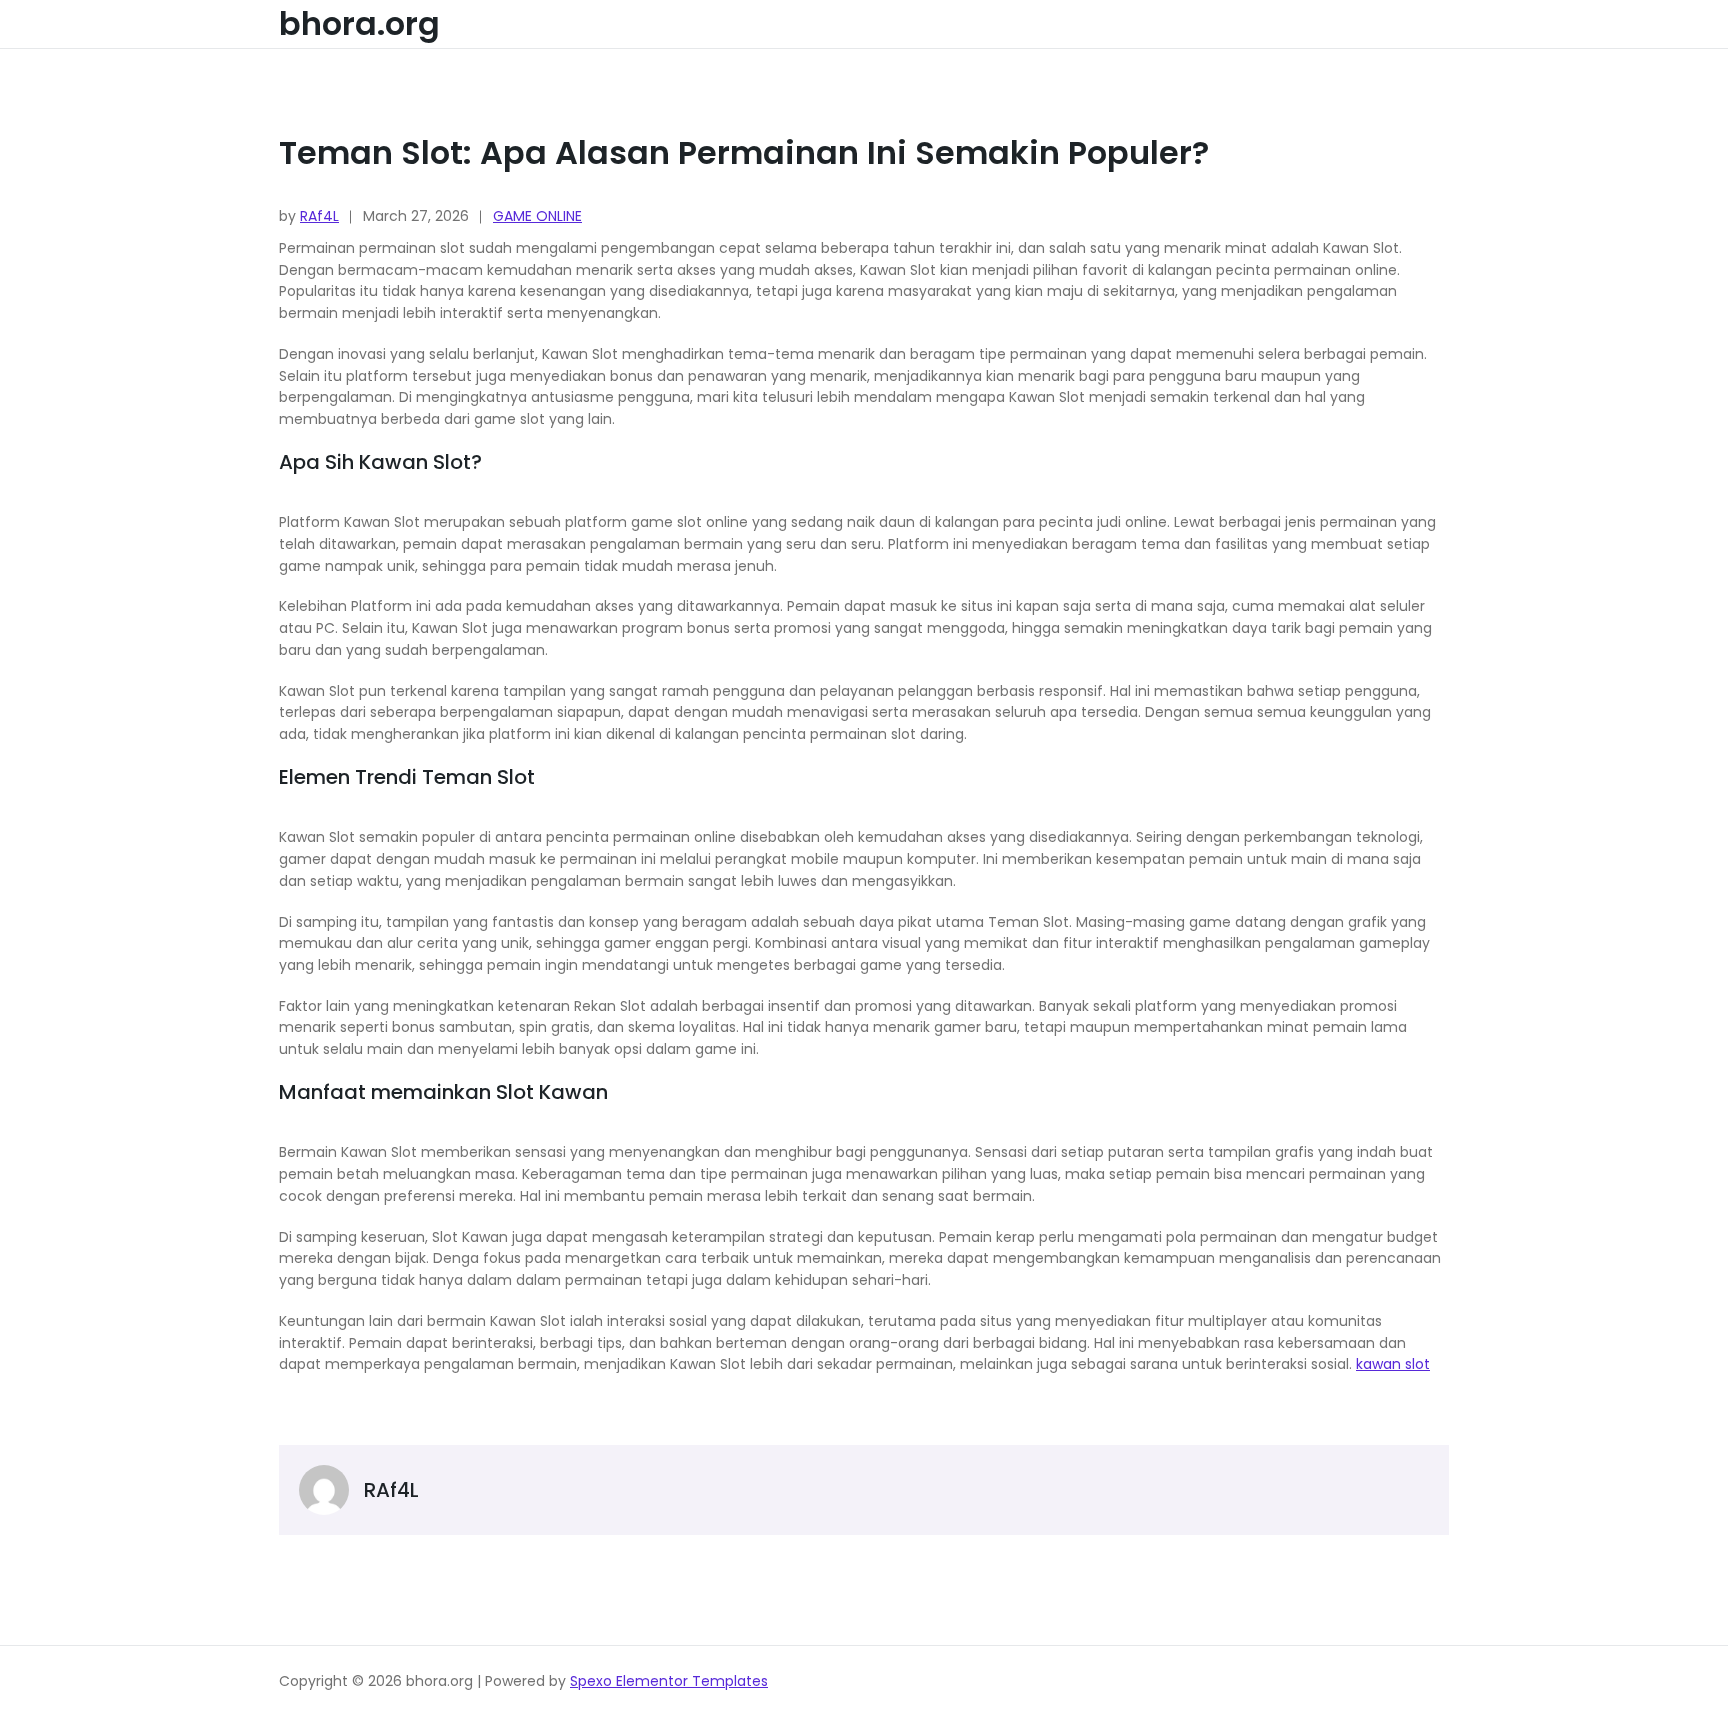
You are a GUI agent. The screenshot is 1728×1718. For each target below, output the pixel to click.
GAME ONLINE (537, 216)
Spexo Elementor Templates (669, 1681)
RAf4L (319, 216)
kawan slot (1393, 1364)
